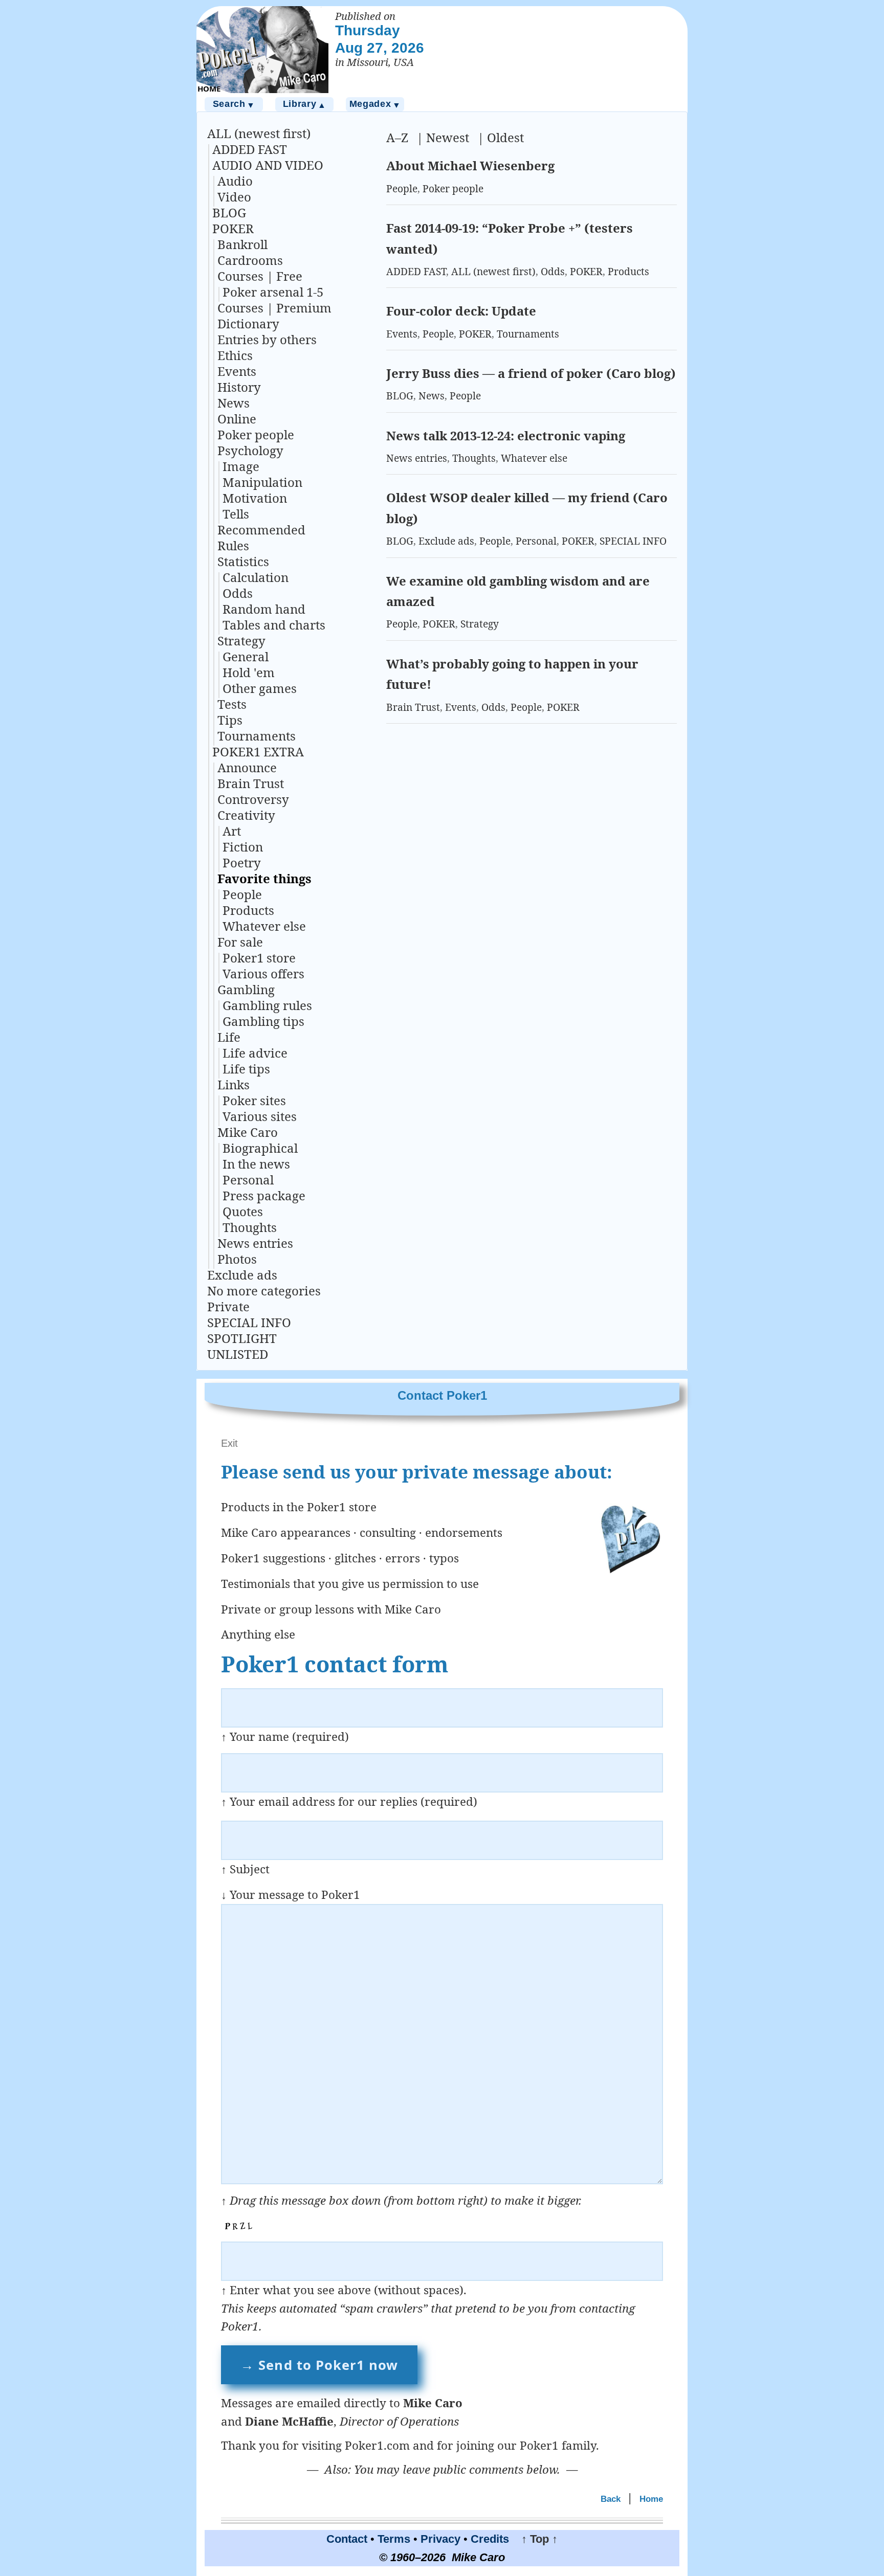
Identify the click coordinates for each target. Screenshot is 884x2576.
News (234, 403)
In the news (256, 1164)
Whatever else (264, 926)
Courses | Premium (274, 308)
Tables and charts (274, 625)
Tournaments (257, 736)
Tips (230, 720)
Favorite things (264, 878)
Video (234, 197)
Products (248, 910)
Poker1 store (259, 958)
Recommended (261, 530)
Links (234, 1084)
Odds (238, 593)
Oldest (505, 137)
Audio (235, 181)
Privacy (440, 2539)
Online (237, 419)
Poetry (242, 863)
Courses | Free (260, 276)
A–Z (397, 137)
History (239, 387)
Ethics (235, 355)
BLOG (229, 212)
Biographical (260, 1148)
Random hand (264, 609)
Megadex (375, 104)
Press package (264, 1195)
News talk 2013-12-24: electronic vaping (506, 435)
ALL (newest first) (259, 133)
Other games (260, 688)
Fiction (243, 847)
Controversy (253, 799)
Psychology (250, 450)
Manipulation (262, 482)
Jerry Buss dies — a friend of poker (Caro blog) (531, 373)
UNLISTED (238, 1354)
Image (241, 466)
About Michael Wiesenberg (470, 165)
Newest (448, 137)
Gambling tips (263, 1021)
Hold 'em (249, 672)
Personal (248, 1180)
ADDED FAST (250, 149)
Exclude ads (242, 1275)
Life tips (246, 1069)
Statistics (243, 561)
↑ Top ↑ (535, 2539)
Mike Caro (248, 1132)
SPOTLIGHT (242, 1338)
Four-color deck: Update (461, 311)
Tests (232, 704)
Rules (233, 545)
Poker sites (254, 1100)
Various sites (260, 1116)
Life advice (255, 1053)
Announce (247, 767)
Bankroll (242, 244)
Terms (394, 2539)
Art (232, 831)
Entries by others (267, 339)
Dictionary (248, 323)
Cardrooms (250, 260)
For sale (240, 942)
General (246, 656)
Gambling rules (267, 1005)
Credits (490, 2539)
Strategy (241, 641)
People (242, 894)
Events (237, 371)
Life (229, 1037)
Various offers (263, 973)
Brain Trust (251, 783)
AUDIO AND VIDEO (268, 165)
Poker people (256, 434)
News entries (255, 1243)
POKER (233, 228)
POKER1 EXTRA (258, 752)
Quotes (243, 1211)
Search (234, 104)
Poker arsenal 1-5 (273, 292)
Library (305, 104)
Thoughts (250, 1227)
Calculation (256, 577)
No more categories (264, 1291)
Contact (347, 2539)
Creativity (246, 815)
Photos (237, 1259)
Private (228, 1306)
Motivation (255, 498)
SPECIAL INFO (249, 1322)
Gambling (246, 989)
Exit (229, 1443)
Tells (236, 514)
